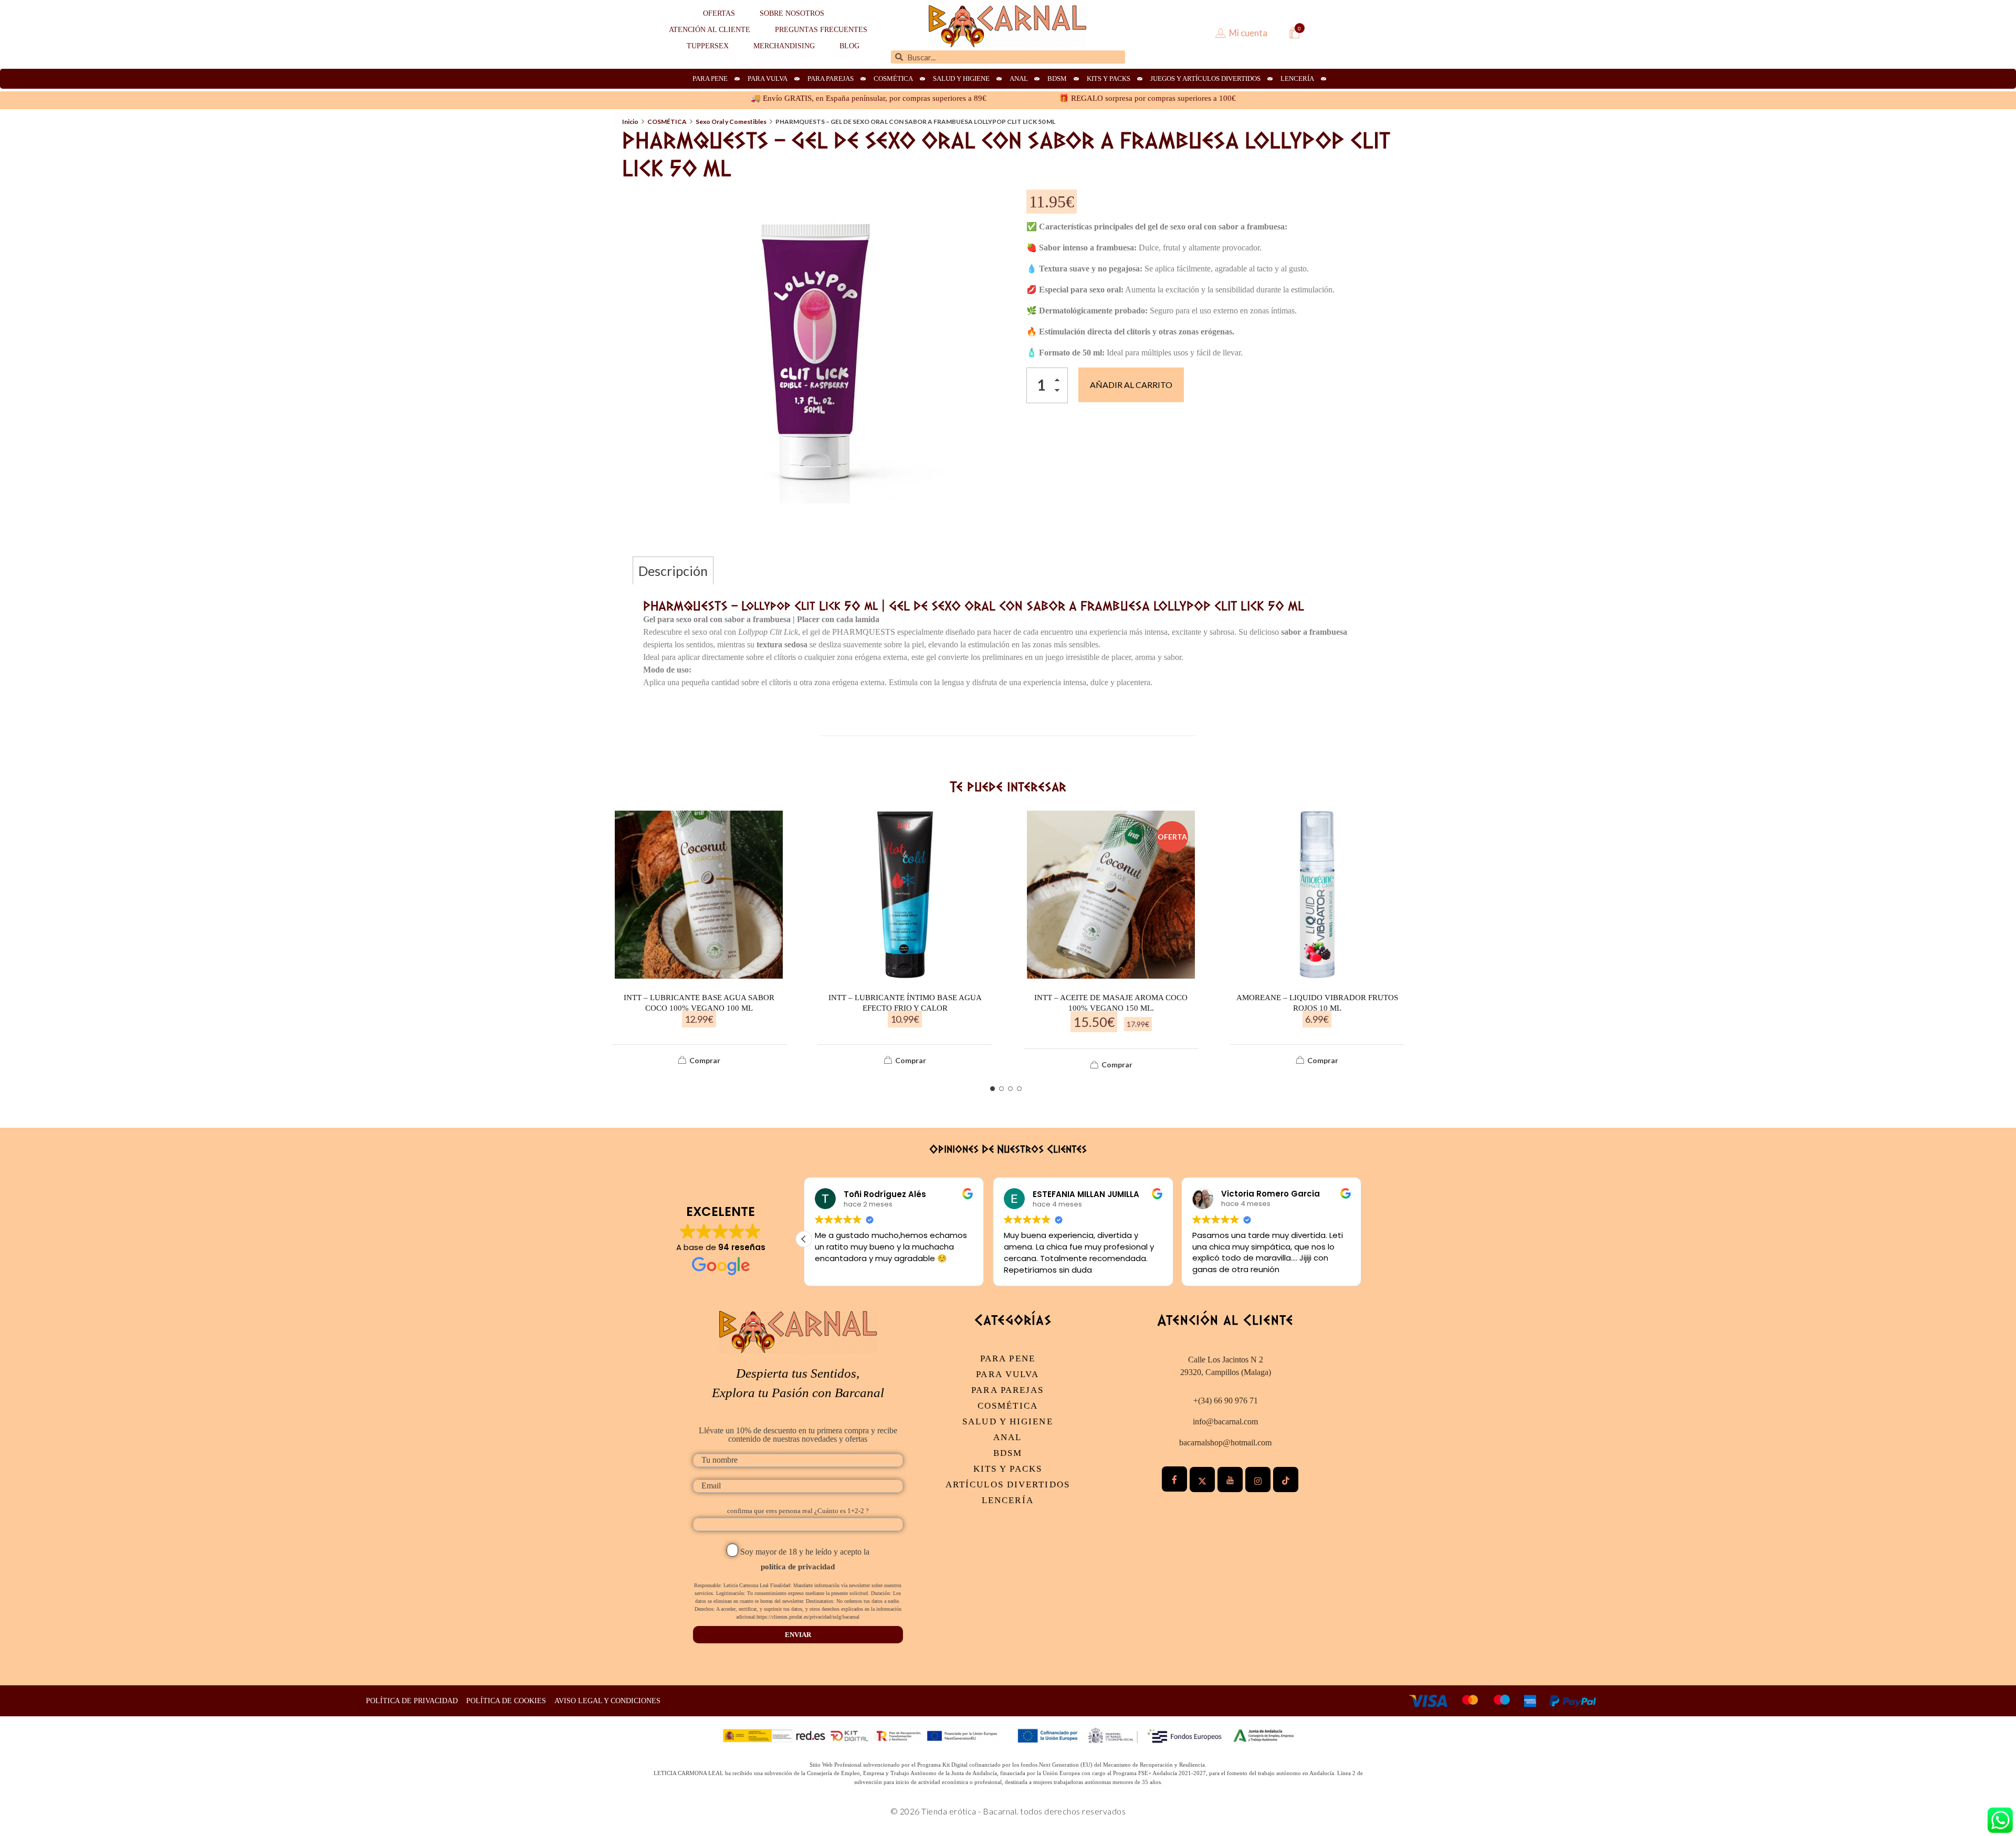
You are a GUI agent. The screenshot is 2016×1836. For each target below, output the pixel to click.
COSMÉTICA (667, 122)
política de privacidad (798, 1567)
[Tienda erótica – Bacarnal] (1007, 26)
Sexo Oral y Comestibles (731, 122)
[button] (1060, 382)
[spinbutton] (1047, 385)
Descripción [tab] (673, 571)
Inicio (630, 122)
